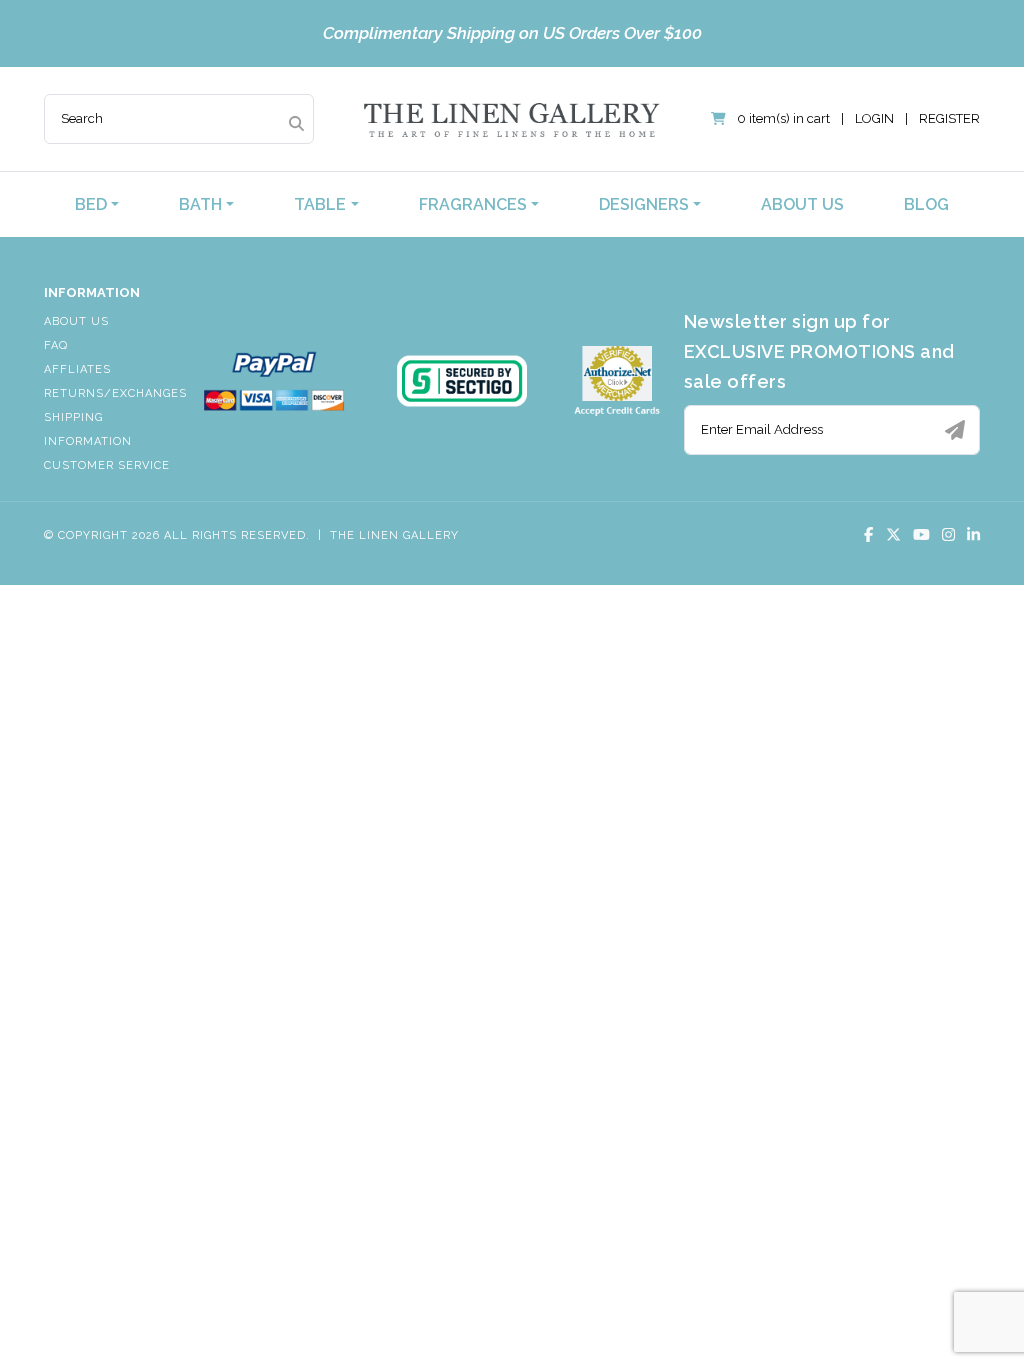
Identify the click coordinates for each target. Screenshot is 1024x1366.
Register (949, 118)
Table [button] (320, 204)
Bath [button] (200, 204)
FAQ (56, 345)
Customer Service (107, 465)
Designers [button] (644, 204)
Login (874, 118)
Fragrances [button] (473, 204)
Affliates (77, 369)
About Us (802, 204)
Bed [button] (91, 204)
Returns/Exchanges (115, 393)
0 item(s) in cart (783, 118)
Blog (926, 204)
